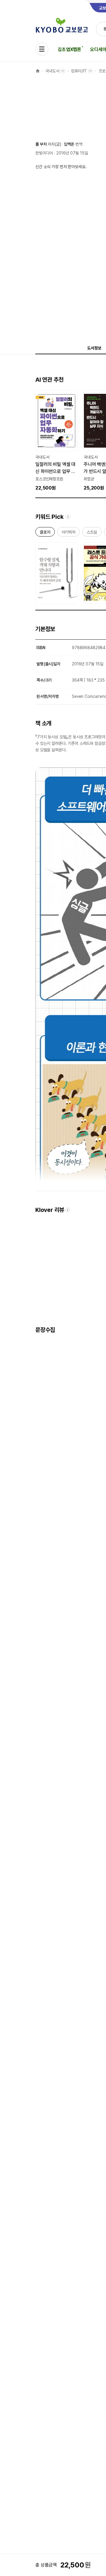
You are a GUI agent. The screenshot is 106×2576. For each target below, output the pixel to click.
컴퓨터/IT (79, 71)
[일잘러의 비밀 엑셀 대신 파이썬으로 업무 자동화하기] (57, 441)
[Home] (38, 71)
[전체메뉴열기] (42, 49)
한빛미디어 (44, 153)
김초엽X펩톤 (69, 49)
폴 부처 (41, 144)
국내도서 (52, 71)
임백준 (69, 144)
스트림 (92, 533)
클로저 (45, 533)
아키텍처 (68, 533)
